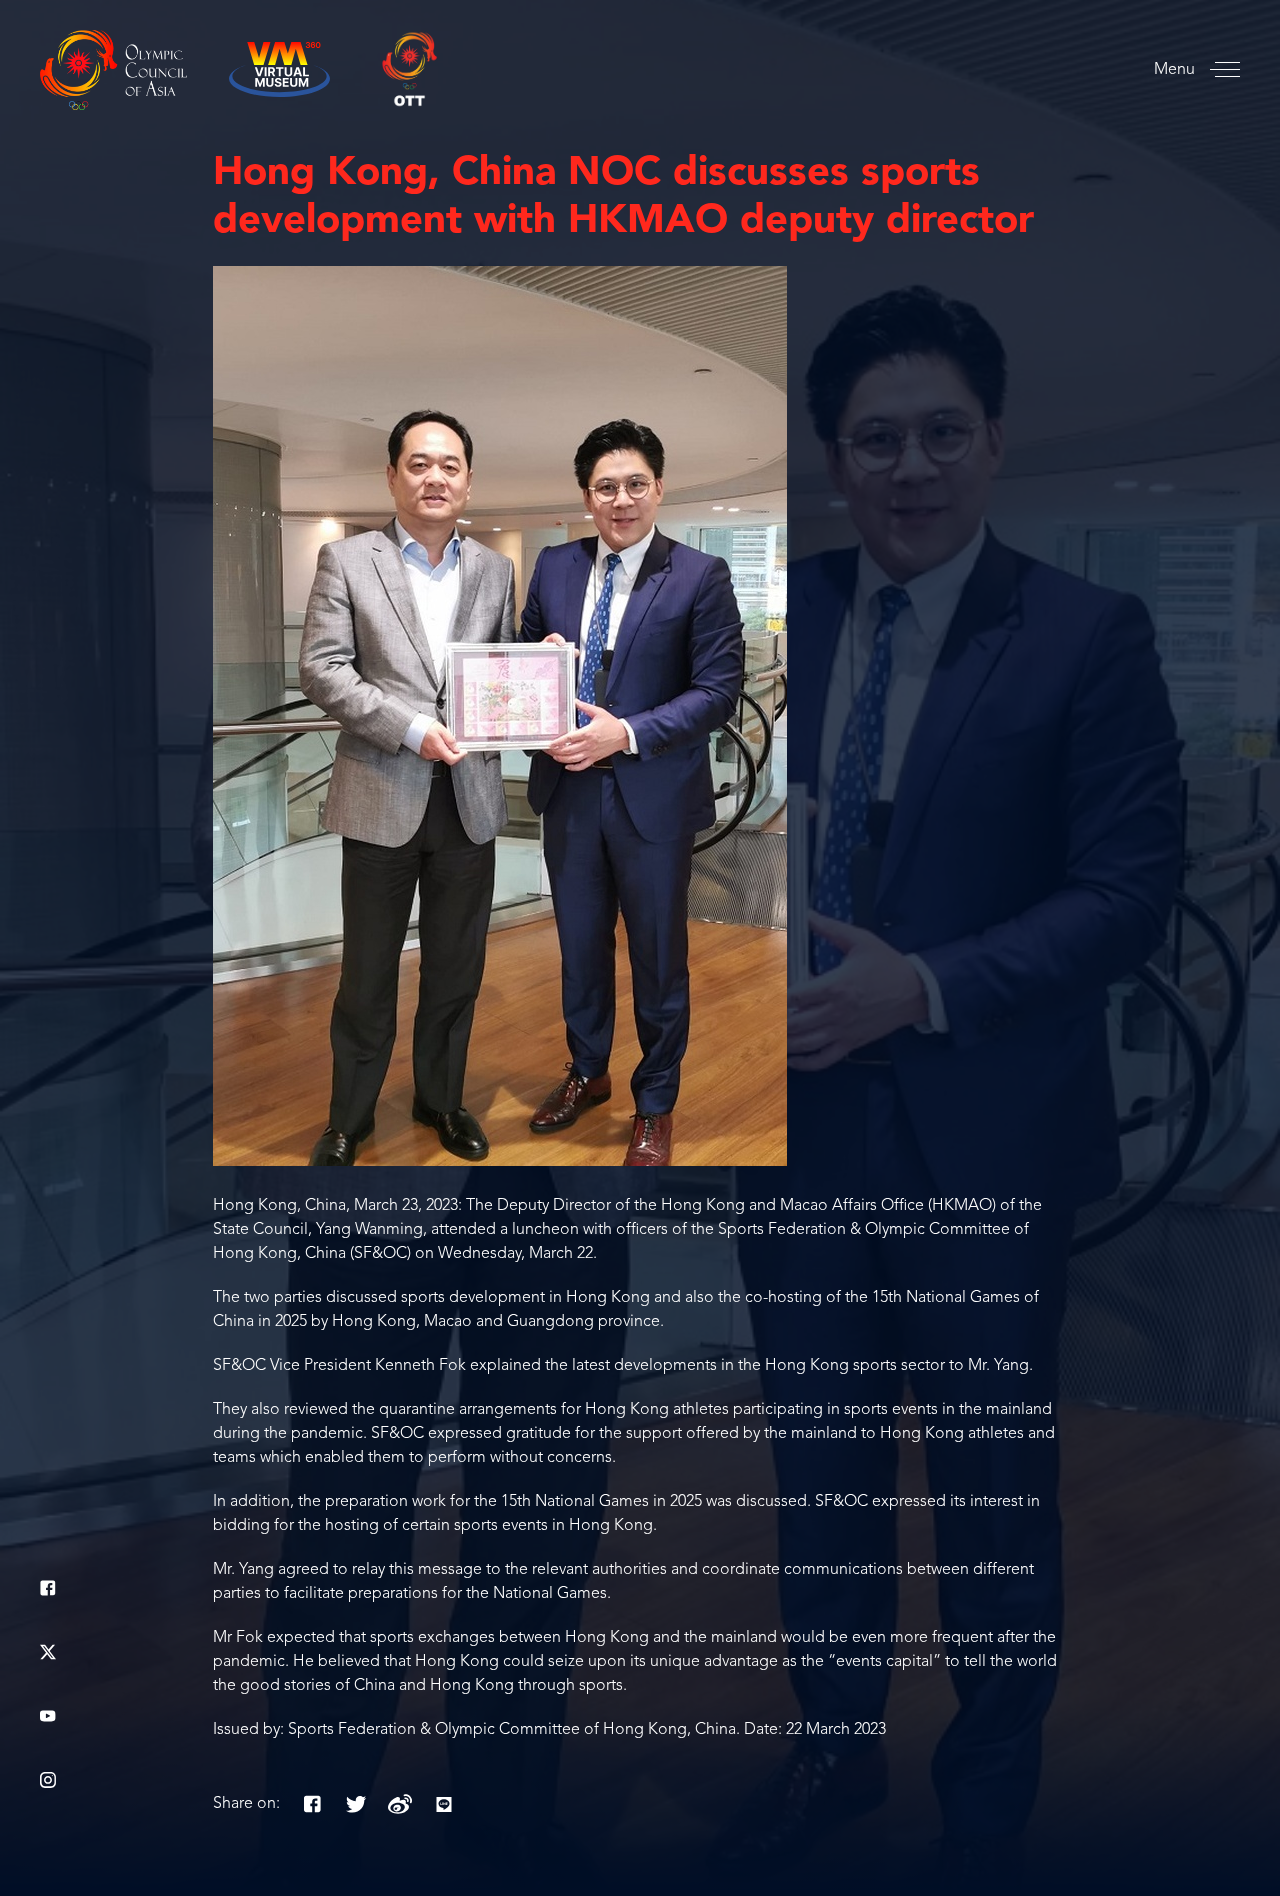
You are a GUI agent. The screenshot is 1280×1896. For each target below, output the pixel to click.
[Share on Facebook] (312, 1804)
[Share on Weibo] (400, 1804)
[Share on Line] (444, 1804)
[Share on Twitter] (356, 1804)
